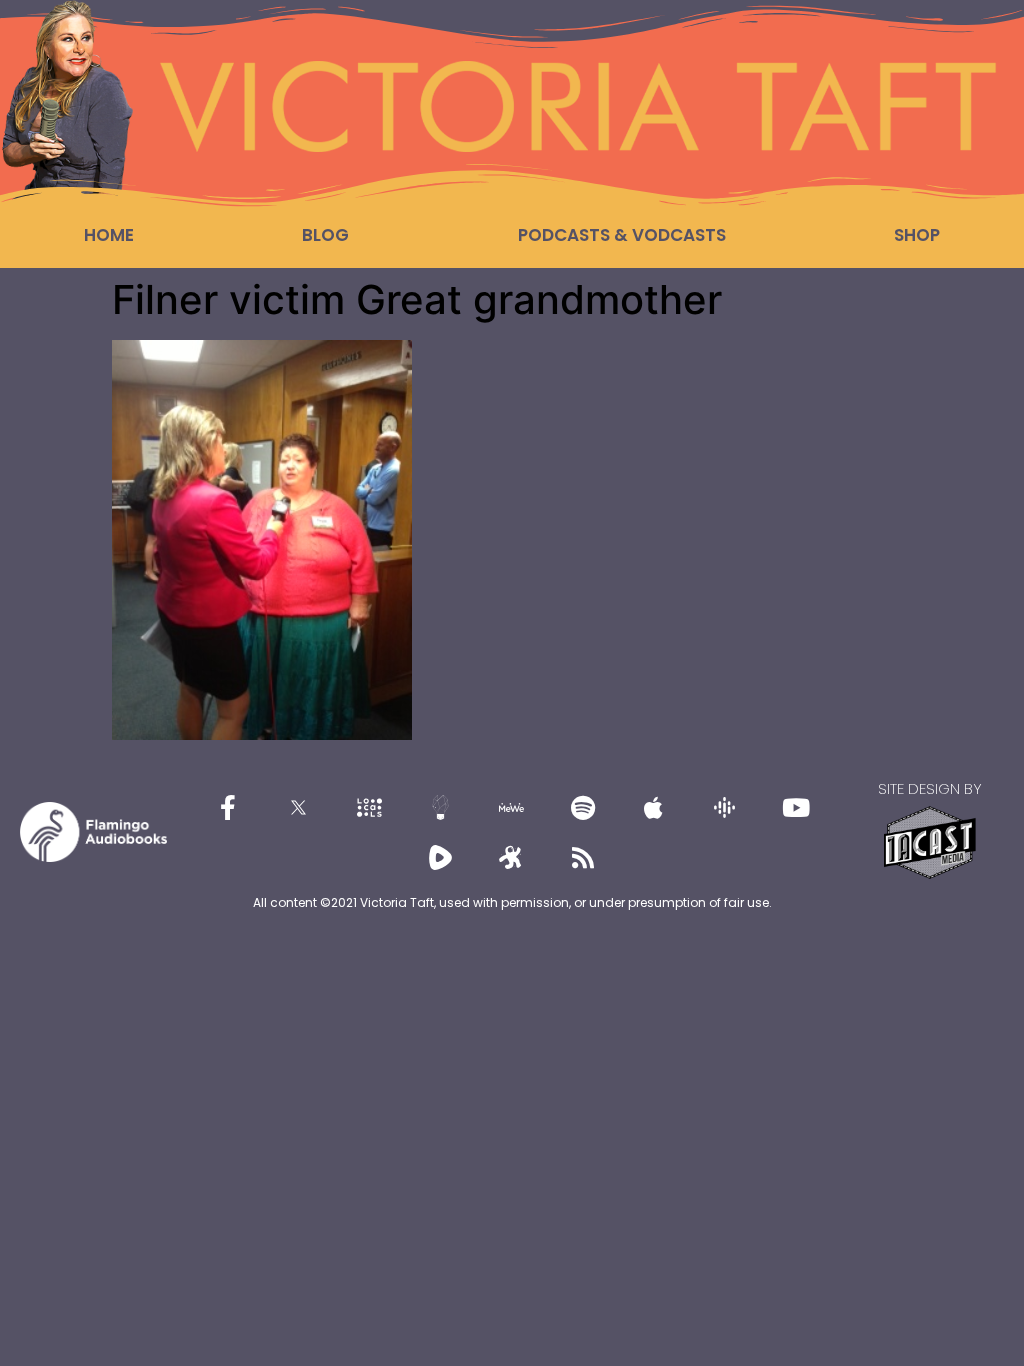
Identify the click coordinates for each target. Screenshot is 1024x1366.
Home (109, 235)
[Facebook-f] (228, 807)
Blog (325, 235)
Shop (917, 235)
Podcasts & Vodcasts (622, 235)
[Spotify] (583, 807)
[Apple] (654, 807)
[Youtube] (796, 807)
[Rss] (583, 857)
